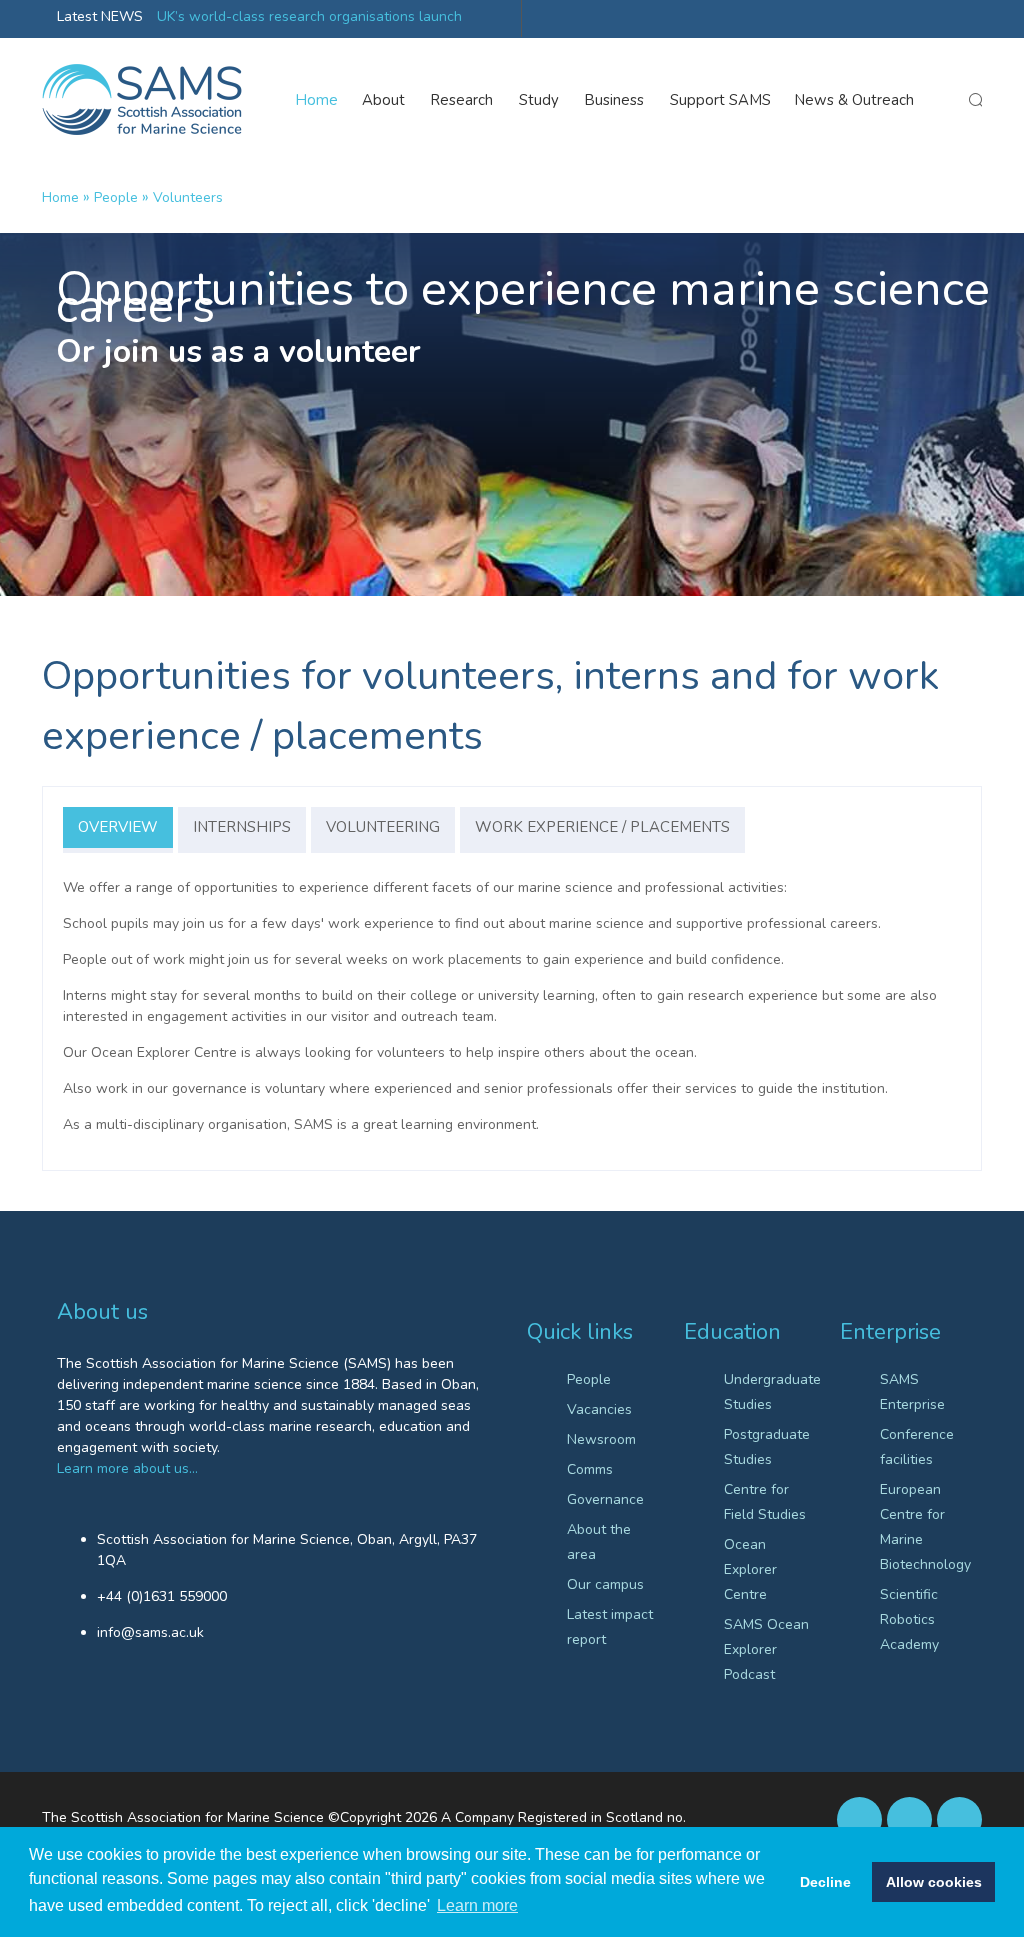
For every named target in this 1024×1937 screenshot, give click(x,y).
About (383, 100)
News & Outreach (854, 100)
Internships (242, 827)
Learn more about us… (127, 1468)
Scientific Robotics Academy (909, 1619)
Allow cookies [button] (934, 1882)
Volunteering (383, 827)
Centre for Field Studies (765, 1502)
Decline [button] (825, 1882)
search (975, 100)
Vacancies (599, 1409)
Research (462, 100)
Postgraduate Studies (767, 1447)
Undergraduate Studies (767, 1392)
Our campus (605, 1584)
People (116, 197)
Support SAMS (720, 100)
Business (614, 100)
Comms (590, 1469)
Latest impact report (610, 1627)
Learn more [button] (477, 1905)
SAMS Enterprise (912, 1392)
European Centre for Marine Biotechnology (923, 1527)
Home (317, 100)
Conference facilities (917, 1447)
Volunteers (188, 197)
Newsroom (601, 1439)
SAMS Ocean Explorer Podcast (766, 1649)
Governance (605, 1499)
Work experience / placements (602, 827)
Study (539, 100)
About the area (599, 1542)
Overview (118, 827)
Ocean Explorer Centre (750, 1569)
